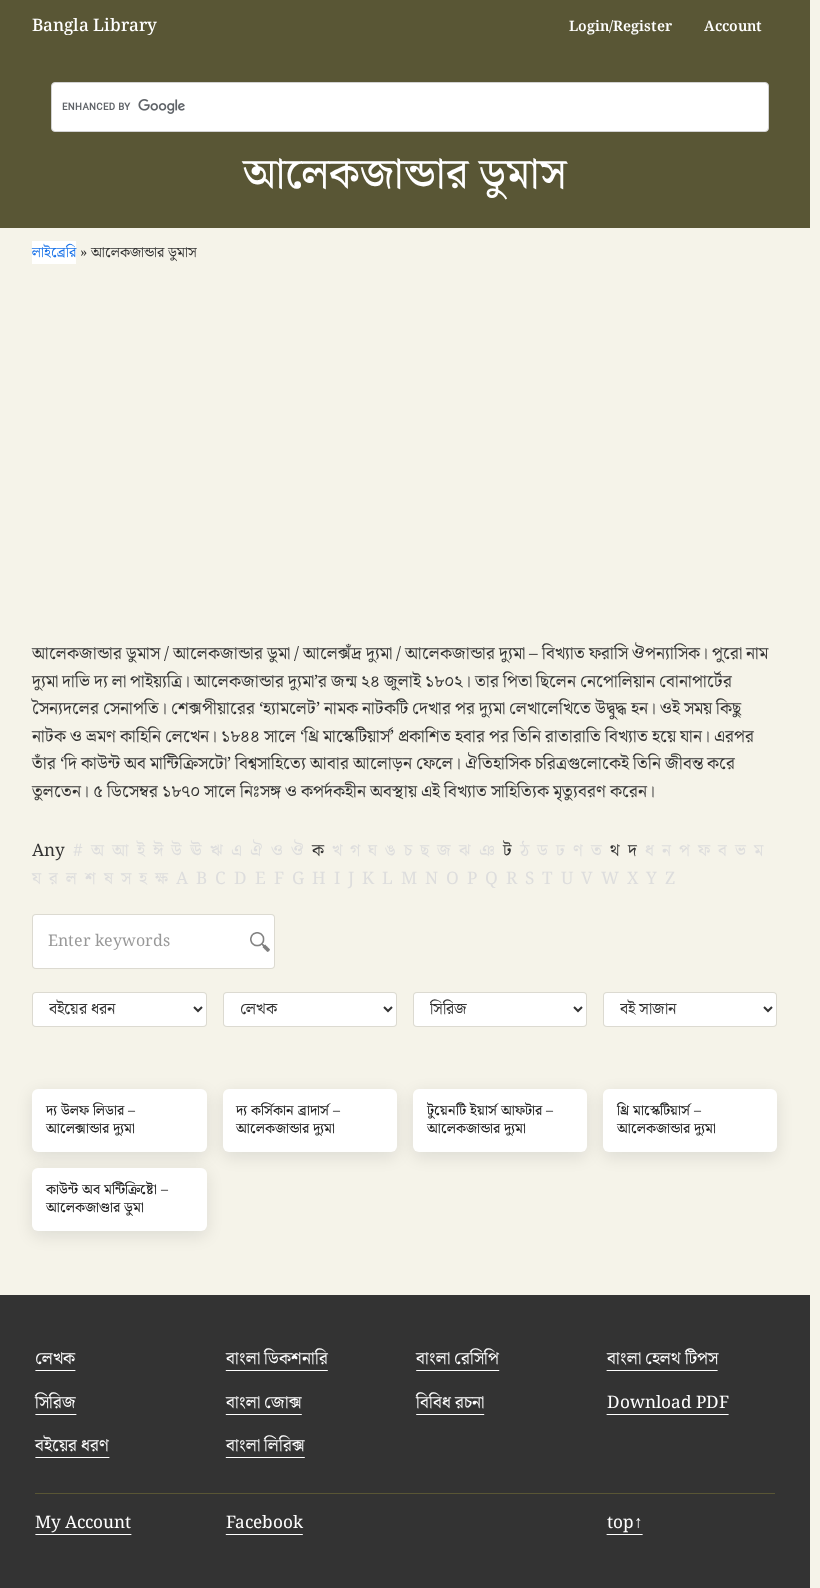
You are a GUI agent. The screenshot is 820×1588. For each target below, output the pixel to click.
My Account (83, 1523)
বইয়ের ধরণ (72, 1446)
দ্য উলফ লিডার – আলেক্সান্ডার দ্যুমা (90, 1120)
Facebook (264, 1523)
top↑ (625, 1523)
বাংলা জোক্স (264, 1403)
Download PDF (668, 1403)
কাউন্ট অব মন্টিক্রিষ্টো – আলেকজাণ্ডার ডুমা (107, 1199)
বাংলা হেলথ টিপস (662, 1359)
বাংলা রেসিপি (457, 1359)
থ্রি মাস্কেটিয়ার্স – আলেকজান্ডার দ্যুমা (666, 1120)
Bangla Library (94, 26)
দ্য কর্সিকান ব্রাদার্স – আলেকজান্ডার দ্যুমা (288, 1120)
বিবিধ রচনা (450, 1403)
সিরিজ (55, 1403)
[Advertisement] (410, 456)
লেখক (55, 1359)
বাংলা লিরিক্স (265, 1446)
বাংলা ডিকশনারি (277, 1359)
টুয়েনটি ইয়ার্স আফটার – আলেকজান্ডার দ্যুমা (490, 1120)
